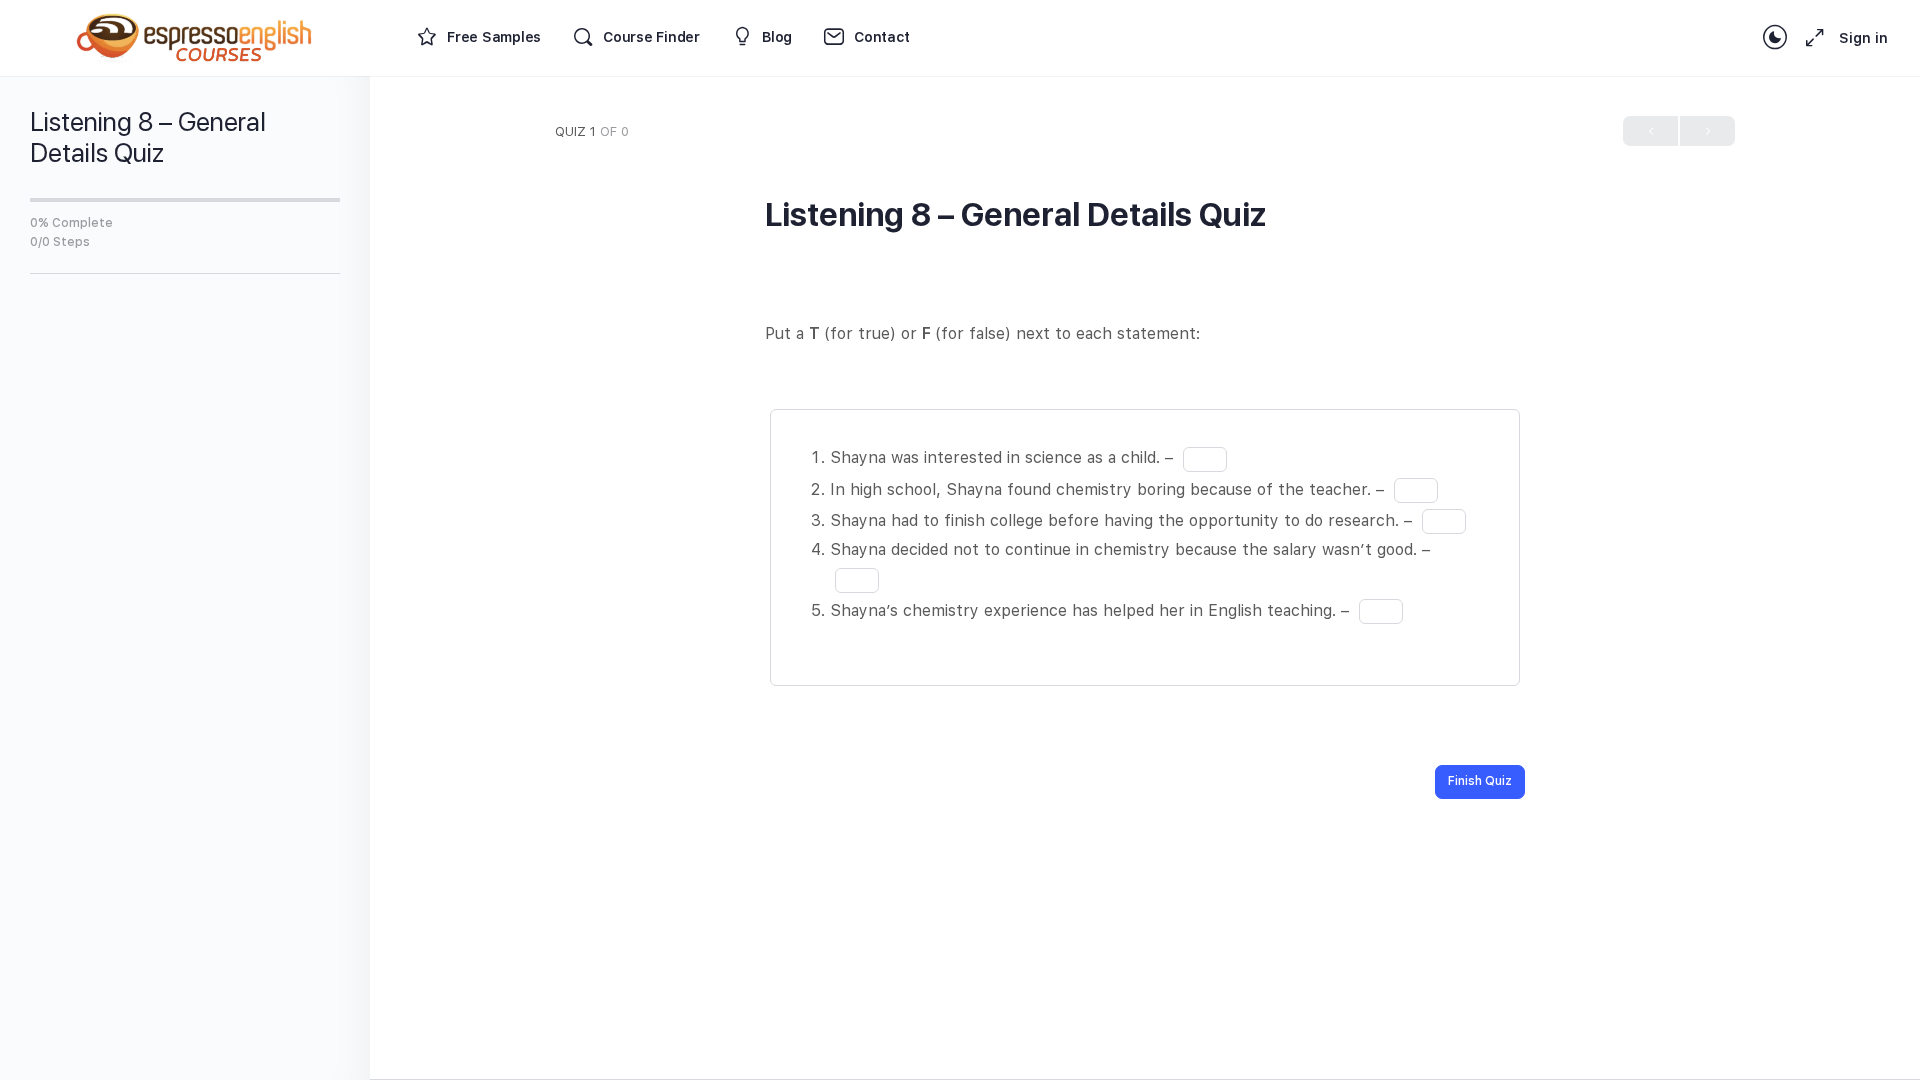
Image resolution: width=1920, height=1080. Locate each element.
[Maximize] (1811, 38)
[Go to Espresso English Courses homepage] (195, 35)
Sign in (1863, 38)
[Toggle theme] (1775, 38)
